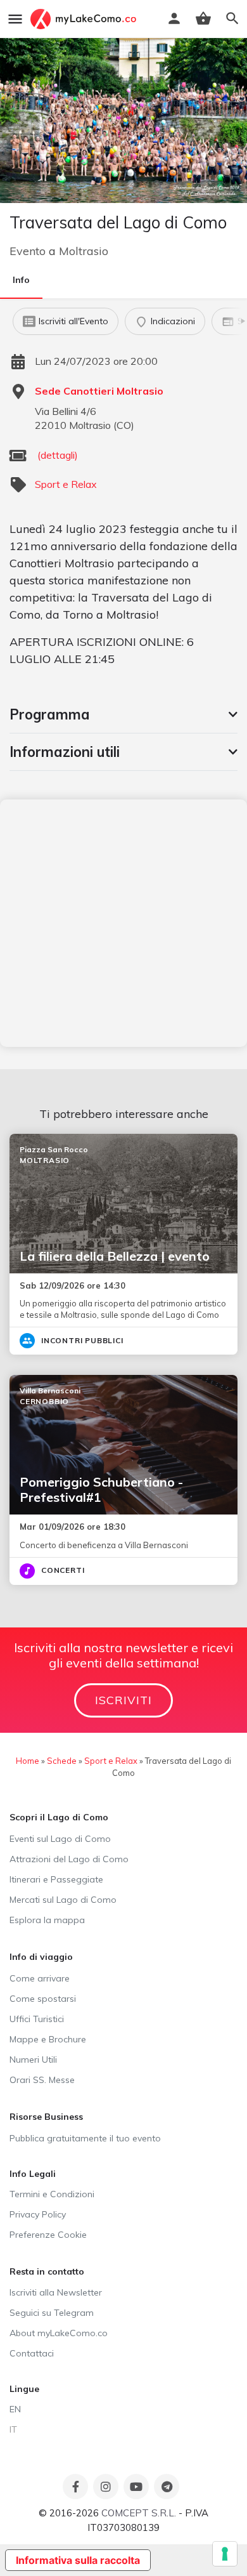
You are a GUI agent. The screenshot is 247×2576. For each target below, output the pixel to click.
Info (21, 280)
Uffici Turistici (37, 2019)
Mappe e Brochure (48, 2039)
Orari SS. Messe (42, 2080)
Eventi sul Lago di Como (60, 1839)
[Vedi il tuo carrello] (203, 18)
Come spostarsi (43, 1999)
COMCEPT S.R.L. (139, 2513)
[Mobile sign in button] (174, 18)
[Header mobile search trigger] (232, 18)
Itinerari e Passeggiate (56, 1879)
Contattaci (32, 2353)
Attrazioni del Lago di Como (69, 1859)
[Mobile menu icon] (15, 19)
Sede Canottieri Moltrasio (99, 391)
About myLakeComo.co (59, 2333)
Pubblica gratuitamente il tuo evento (85, 2138)
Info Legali (33, 2174)
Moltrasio (84, 251)
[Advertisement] (123, 923)
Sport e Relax (66, 484)
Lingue (24, 2389)
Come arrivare (40, 1978)
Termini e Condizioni (52, 2194)
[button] (123, 714)
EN (15, 2409)
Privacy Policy (38, 2214)
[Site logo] (85, 19)
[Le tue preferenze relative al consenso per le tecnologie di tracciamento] (225, 2554)
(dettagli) (58, 455)
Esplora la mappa (47, 1920)
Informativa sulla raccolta (78, 2560)
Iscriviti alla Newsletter (56, 2292)
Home (28, 1761)
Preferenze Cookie (48, 2235)
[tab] (123, 714)
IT (13, 2429)
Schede (62, 1761)
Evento (28, 251)
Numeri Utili (33, 2060)
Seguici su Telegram (52, 2313)
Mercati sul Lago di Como (63, 1900)
